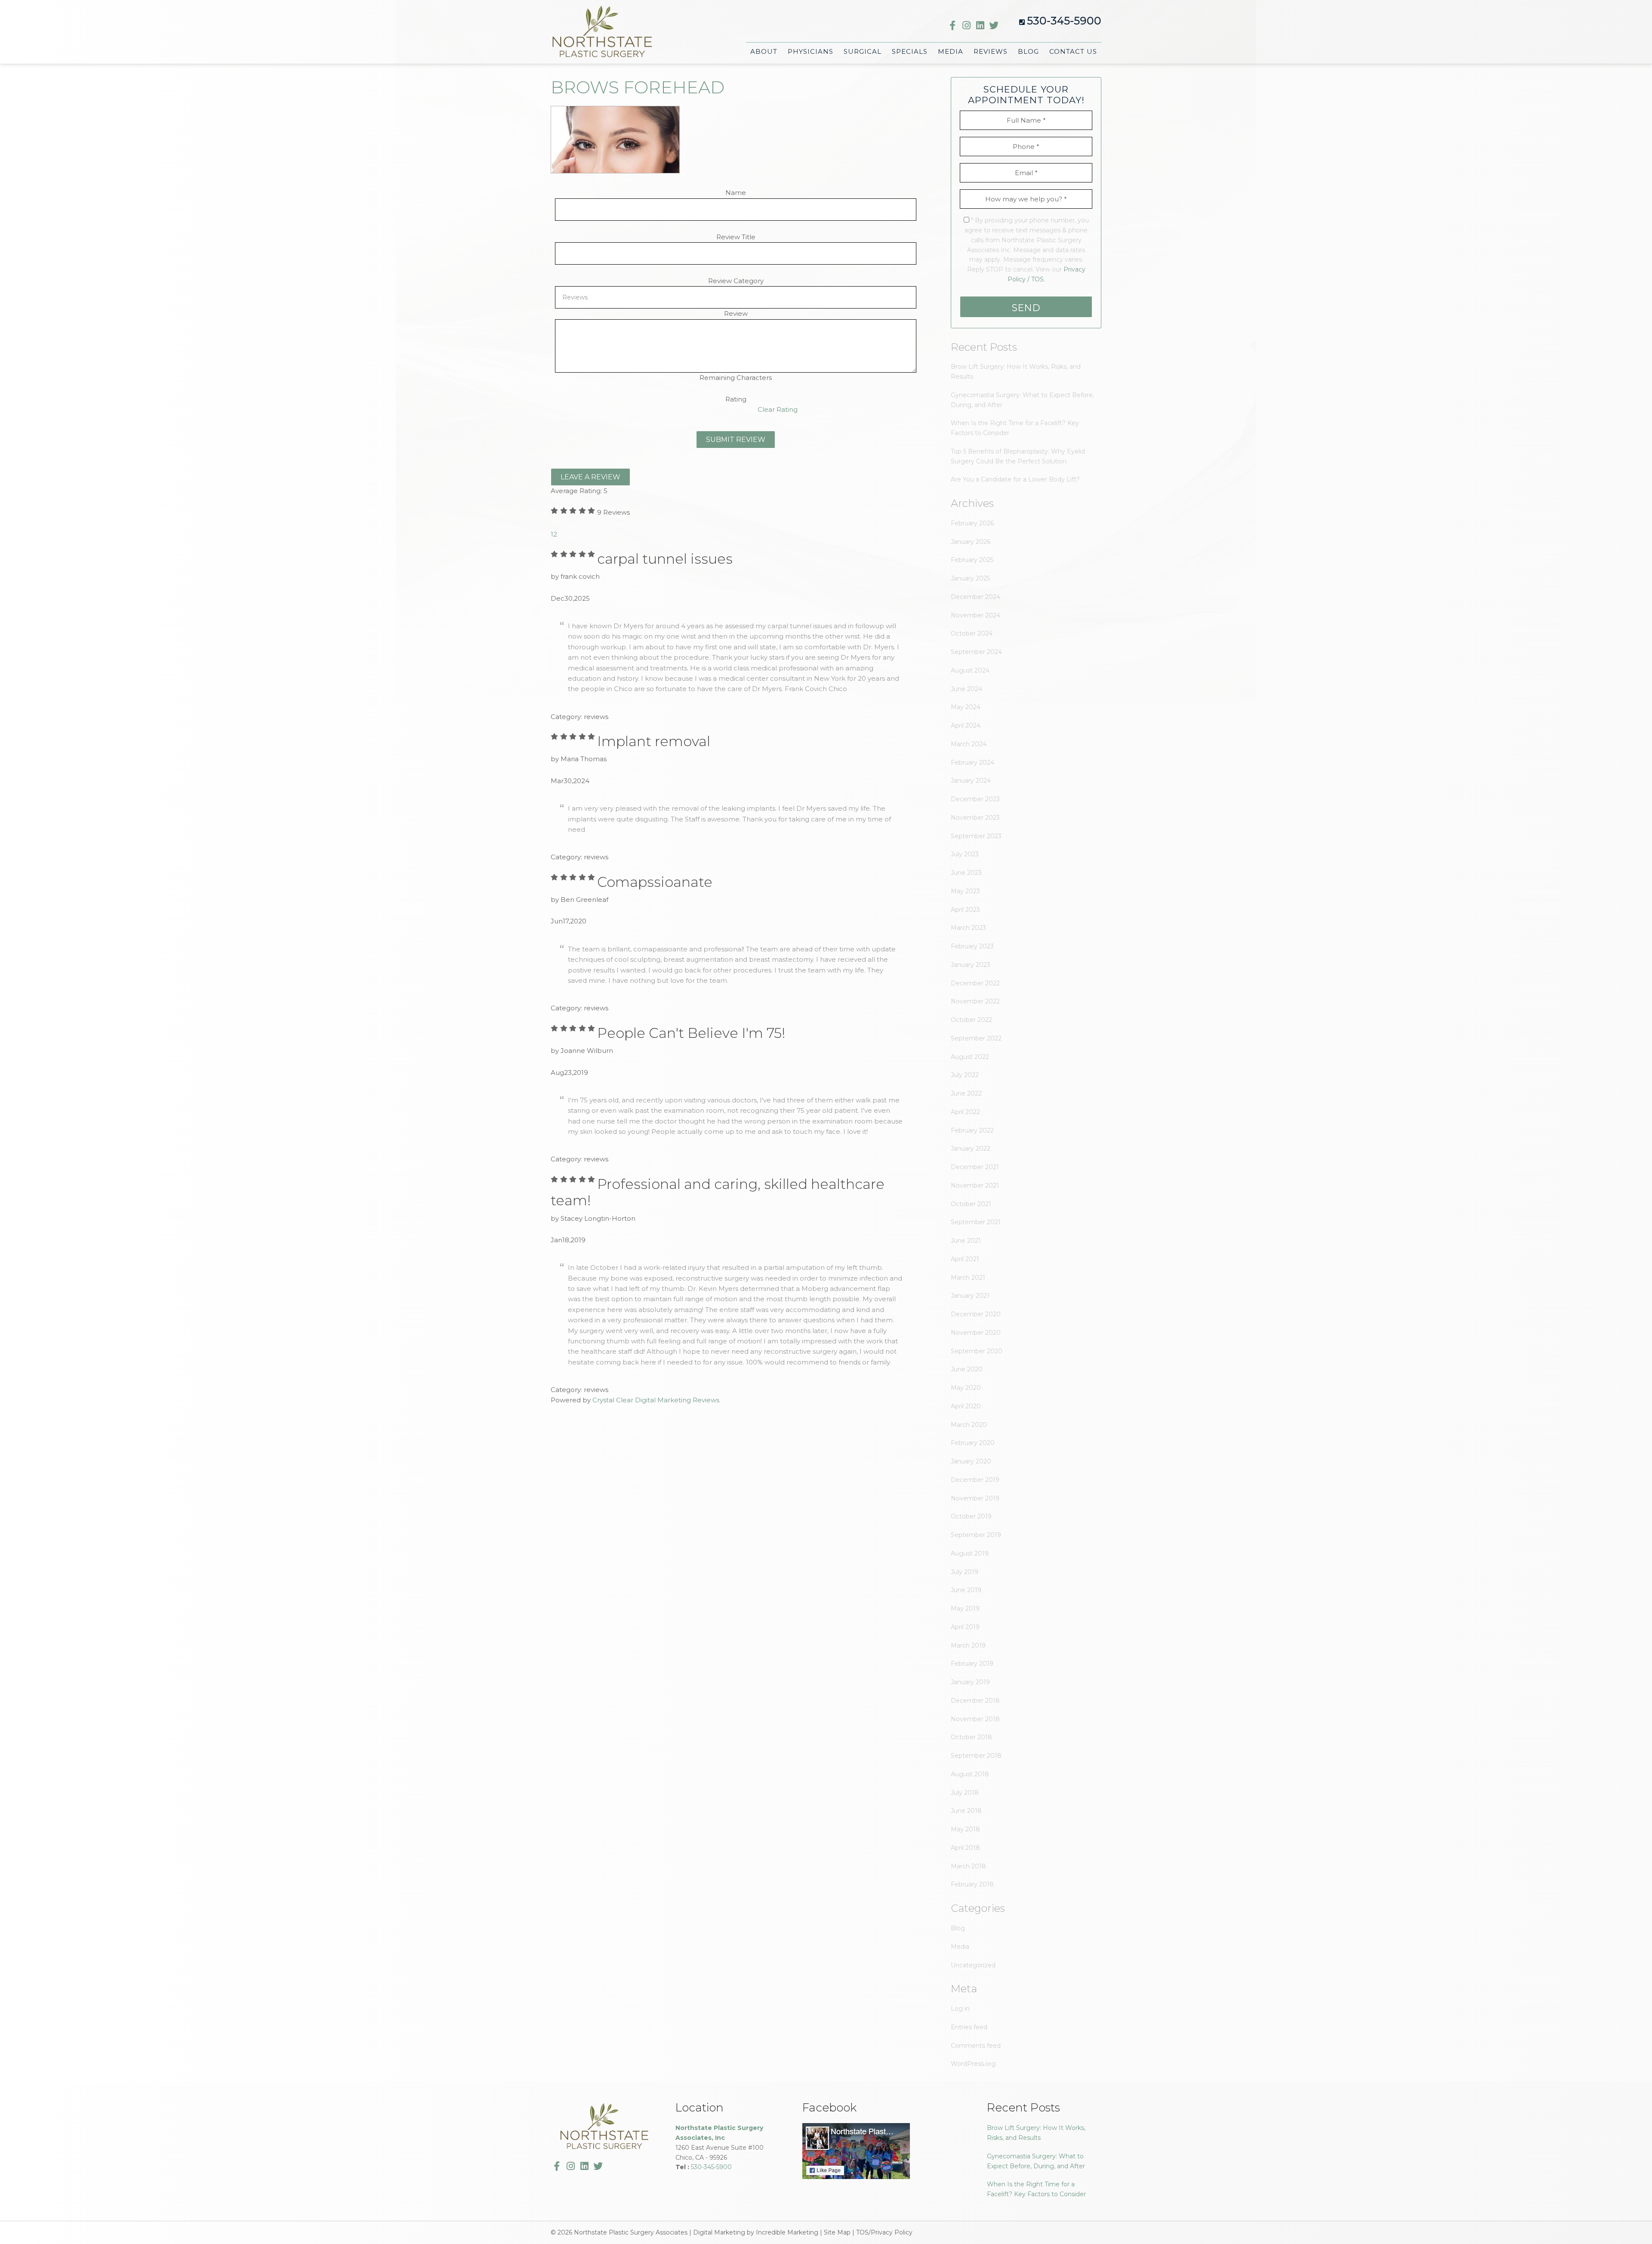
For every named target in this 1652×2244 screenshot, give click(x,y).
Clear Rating (778, 409)
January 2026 (971, 542)
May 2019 (965, 1608)
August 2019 (970, 1553)
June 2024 (966, 689)
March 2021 (968, 1278)
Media (960, 1947)
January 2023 (971, 965)
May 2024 (966, 707)
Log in (960, 2009)
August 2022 (970, 1057)
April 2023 (965, 910)
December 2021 (975, 1167)
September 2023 (976, 836)
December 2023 (975, 799)
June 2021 (966, 1241)
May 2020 (966, 1388)
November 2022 (975, 1001)
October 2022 (971, 1020)
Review (736, 313)
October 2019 (971, 1516)
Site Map (837, 2232)
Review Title (736, 237)
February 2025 (972, 560)
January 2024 (971, 781)
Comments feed (976, 2046)
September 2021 (976, 1222)
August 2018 (970, 1774)
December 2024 (975, 597)
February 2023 (972, 946)
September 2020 (977, 1351)
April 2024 (966, 725)
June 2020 (967, 1369)
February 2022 (972, 1130)
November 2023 (975, 818)
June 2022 (966, 1093)
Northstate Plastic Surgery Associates (602, 34)
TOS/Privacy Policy (884, 2232)
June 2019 (966, 1590)
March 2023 (968, 928)
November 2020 (976, 1333)
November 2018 (975, 1719)
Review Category (736, 281)
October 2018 (971, 1737)
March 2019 (968, 1645)
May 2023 (965, 891)
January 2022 (971, 1148)
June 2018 (966, 1811)
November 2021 (975, 1185)
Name (736, 193)
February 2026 (972, 523)
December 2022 (975, 983)
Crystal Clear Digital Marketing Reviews (656, 1400)
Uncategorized (973, 1965)
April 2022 (965, 1112)
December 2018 (975, 1701)
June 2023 (966, 873)
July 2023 (965, 854)
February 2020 (973, 1443)
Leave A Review (590, 477)
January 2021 (970, 1296)
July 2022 (965, 1075)
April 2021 (965, 1259)
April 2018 (965, 1848)
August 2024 (970, 670)
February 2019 (972, 1664)
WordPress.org (973, 2064)
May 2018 (965, 1829)
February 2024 (972, 762)
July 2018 (965, 1793)
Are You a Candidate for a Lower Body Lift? (1015, 479)
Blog (958, 1928)
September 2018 (976, 1756)
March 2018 (968, 1866)
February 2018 (972, 1884)
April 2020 (966, 1406)
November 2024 (975, 615)
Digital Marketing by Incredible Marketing (756, 2232)
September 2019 (976, 1535)
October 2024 (972, 633)
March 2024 (969, 744)
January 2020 (971, 1461)
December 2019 (975, 1480)
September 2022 (976, 1038)
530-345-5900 (1064, 21)
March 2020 (969, 1425)
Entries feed (969, 2027)
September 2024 (976, 652)
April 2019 (965, 1627)
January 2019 (970, 1682)
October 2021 (971, 1204)
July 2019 (965, 1572)
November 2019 (975, 1498)
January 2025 (970, 578)
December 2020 (976, 1314)
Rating (736, 399)
